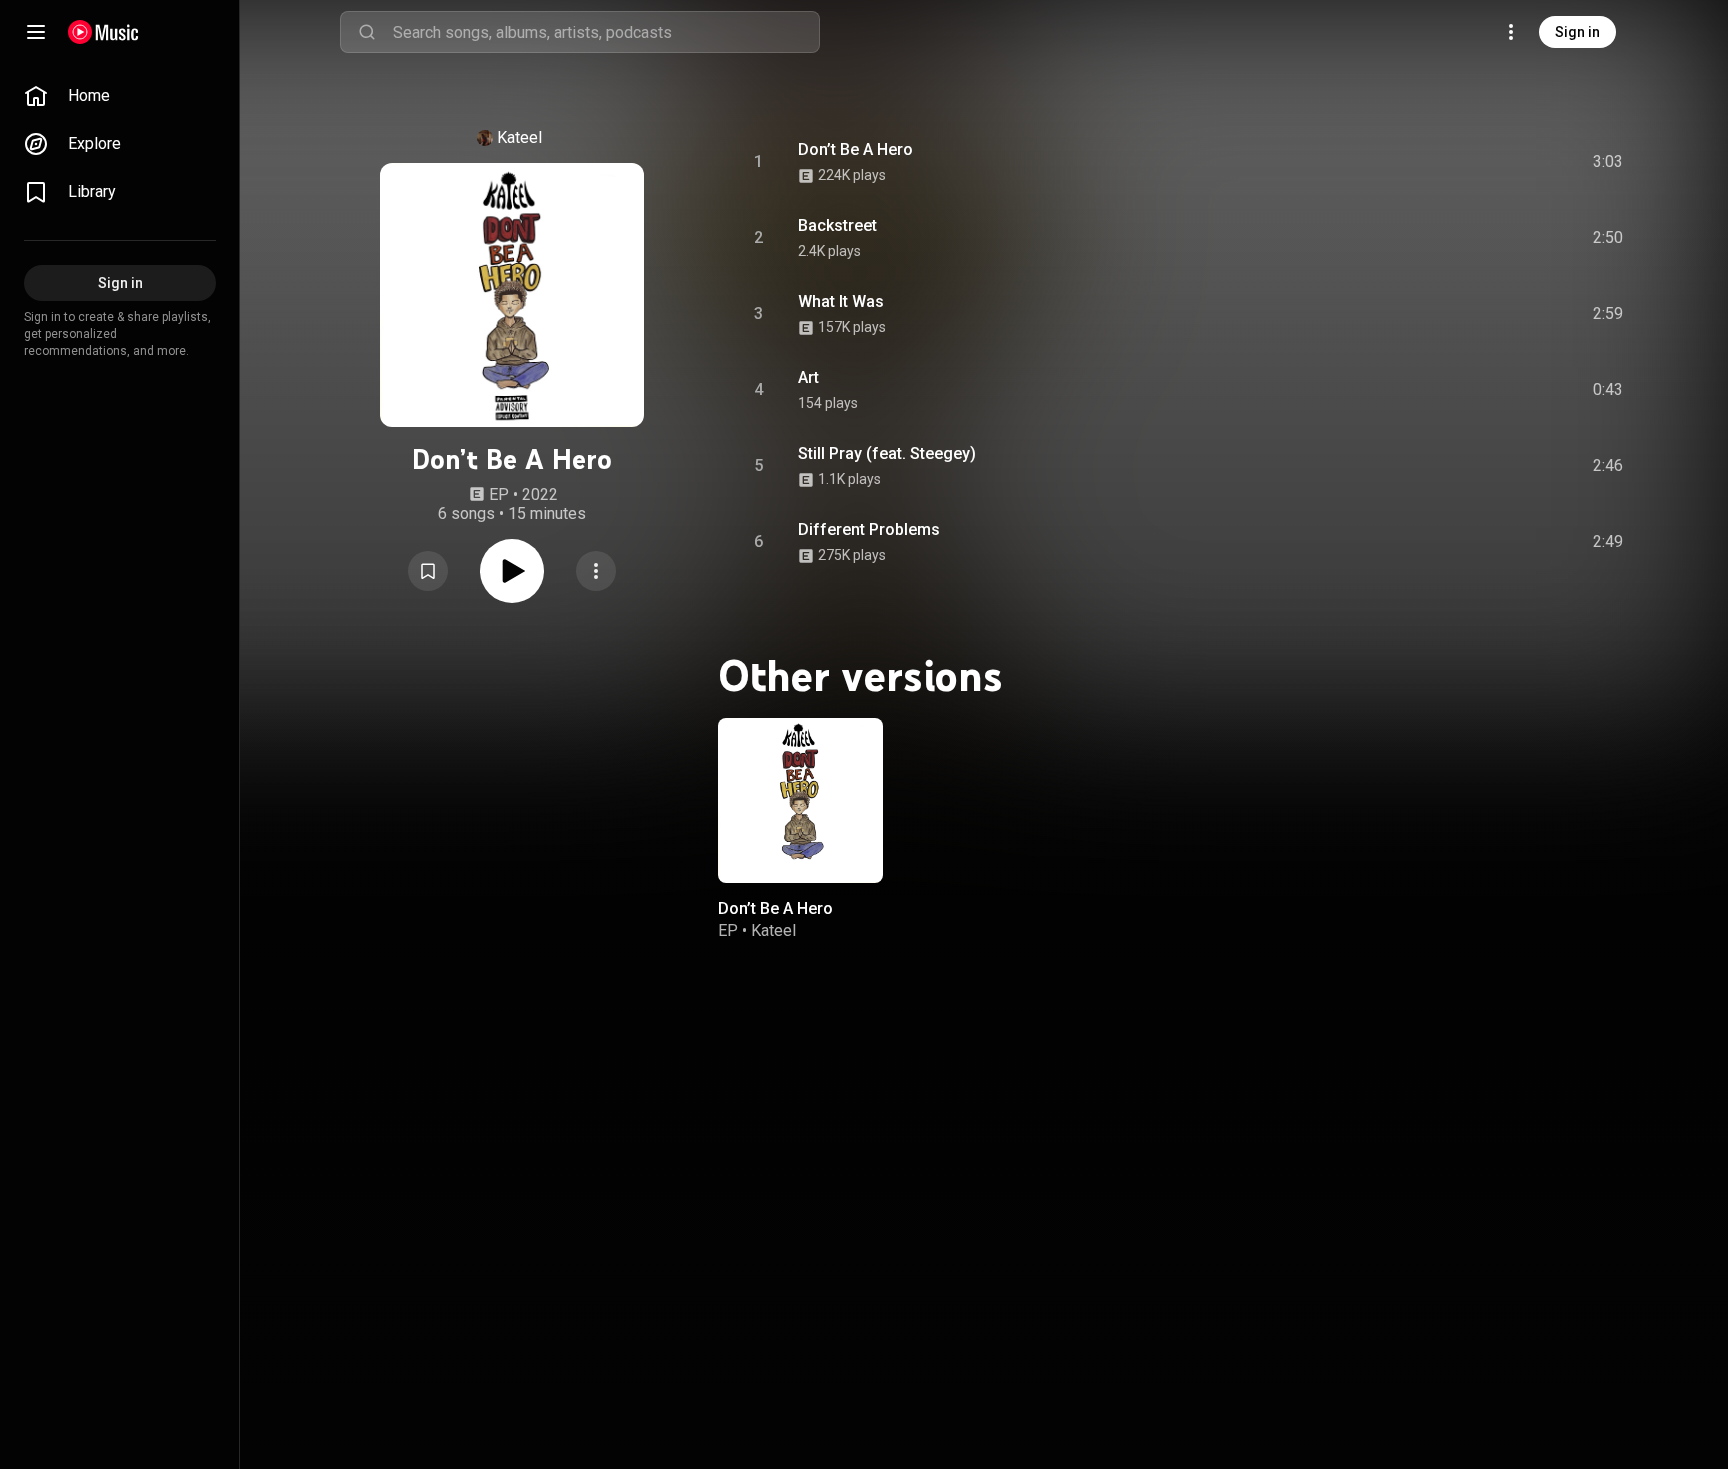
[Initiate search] (367, 32)
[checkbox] (1609, 162)
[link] (120, 96)
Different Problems (869, 529)
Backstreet (837, 225)
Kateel (519, 137)
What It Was (841, 301)
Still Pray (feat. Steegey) (887, 453)
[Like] (1457, 162)
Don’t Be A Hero (855, 149)
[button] (428, 571)
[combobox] (606, 32)
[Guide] (36, 32)
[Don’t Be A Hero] (800, 800)
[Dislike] (1495, 162)
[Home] (103, 32)
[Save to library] (428, 571)
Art (808, 377)
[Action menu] (596, 571)
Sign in (1577, 32)
